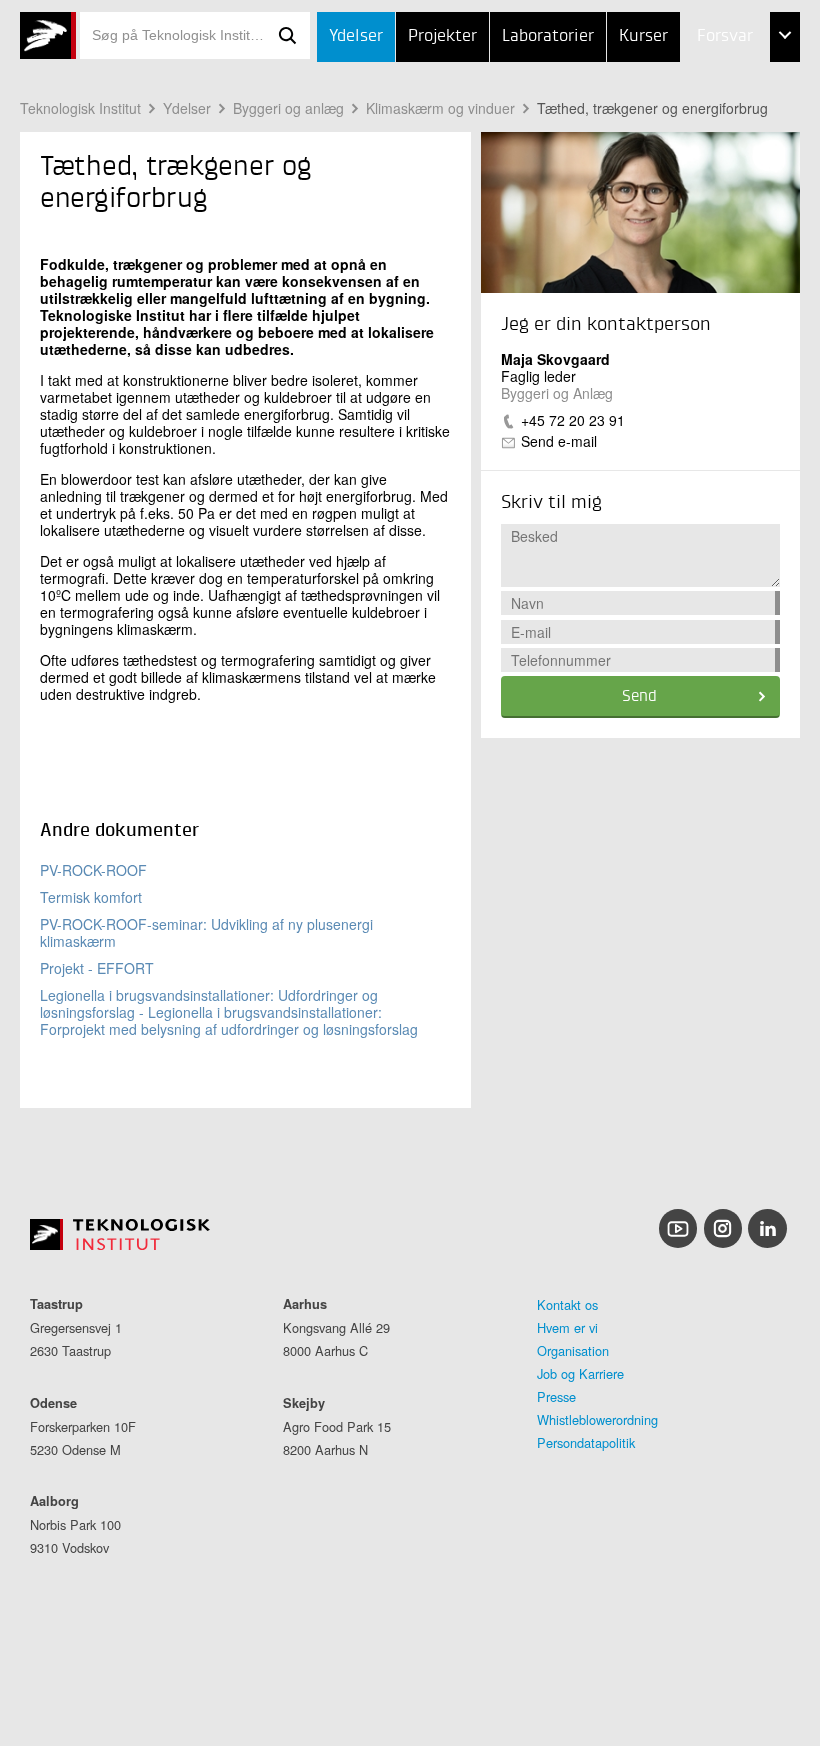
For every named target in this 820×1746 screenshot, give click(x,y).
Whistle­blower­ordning (597, 1419)
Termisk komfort (91, 897)
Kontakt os (567, 1304)
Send (639, 697)
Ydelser (356, 36)
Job (668, 87)
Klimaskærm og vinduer (440, 108)
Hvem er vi (567, 1327)
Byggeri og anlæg (288, 108)
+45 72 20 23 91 (573, 420)
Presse (556, 1396)
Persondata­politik (586, 1442)
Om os (679, 186)
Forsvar (725, 36)
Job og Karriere (580, 1373)
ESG (670, 137)
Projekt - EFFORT (97, 968)
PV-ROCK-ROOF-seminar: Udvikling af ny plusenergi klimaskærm (206, 932)
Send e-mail (559, 441)
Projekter (442, 36)
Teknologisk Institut (80, 108)
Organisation (573, 1350)
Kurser (643, 36)
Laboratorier (548, 36)
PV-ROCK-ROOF (93, 870)
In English (694, 236)
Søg (288, 35)
